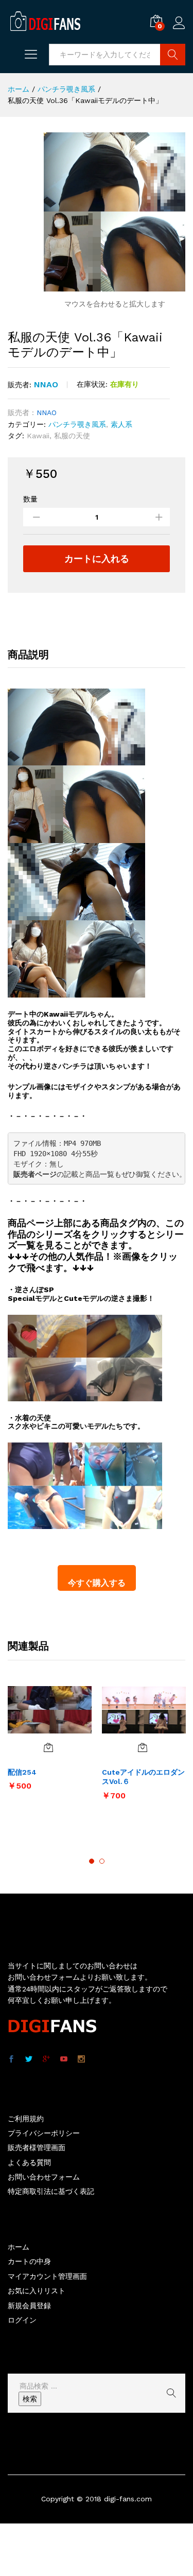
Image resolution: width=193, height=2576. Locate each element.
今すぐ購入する (97, 1583)
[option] (50, 1743)
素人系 (121, 424)
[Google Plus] (46, 2059)
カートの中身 (29, 2261)
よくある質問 (29, 2162)
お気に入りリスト (37, 2291)
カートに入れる (97, 559)
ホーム (19, 2247)
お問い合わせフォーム (44, 2177)
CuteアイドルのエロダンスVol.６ (143, 1777)
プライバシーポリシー (44, 2133)
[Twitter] (29, 2059)
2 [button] (102, 1861)
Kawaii (38, 436)
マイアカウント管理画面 (47, 2276)
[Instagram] (81, 2059)
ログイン (179, 29)
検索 (30, 2399)
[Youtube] (64, 2059)
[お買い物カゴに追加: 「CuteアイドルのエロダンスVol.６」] (143, 1747)
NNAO (46, 384)
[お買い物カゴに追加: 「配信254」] (48, 1747)
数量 (30, 499)
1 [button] (92, 1861)
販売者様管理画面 (37, 2148)
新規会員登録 (29, 2306)
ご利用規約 (26, 2119)
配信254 (22, 1772)
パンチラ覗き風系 (77, 424)
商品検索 (173, 55)
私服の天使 (72, 436)
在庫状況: (92, 384)
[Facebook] (11, 2059)
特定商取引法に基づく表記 (51, 2191)
